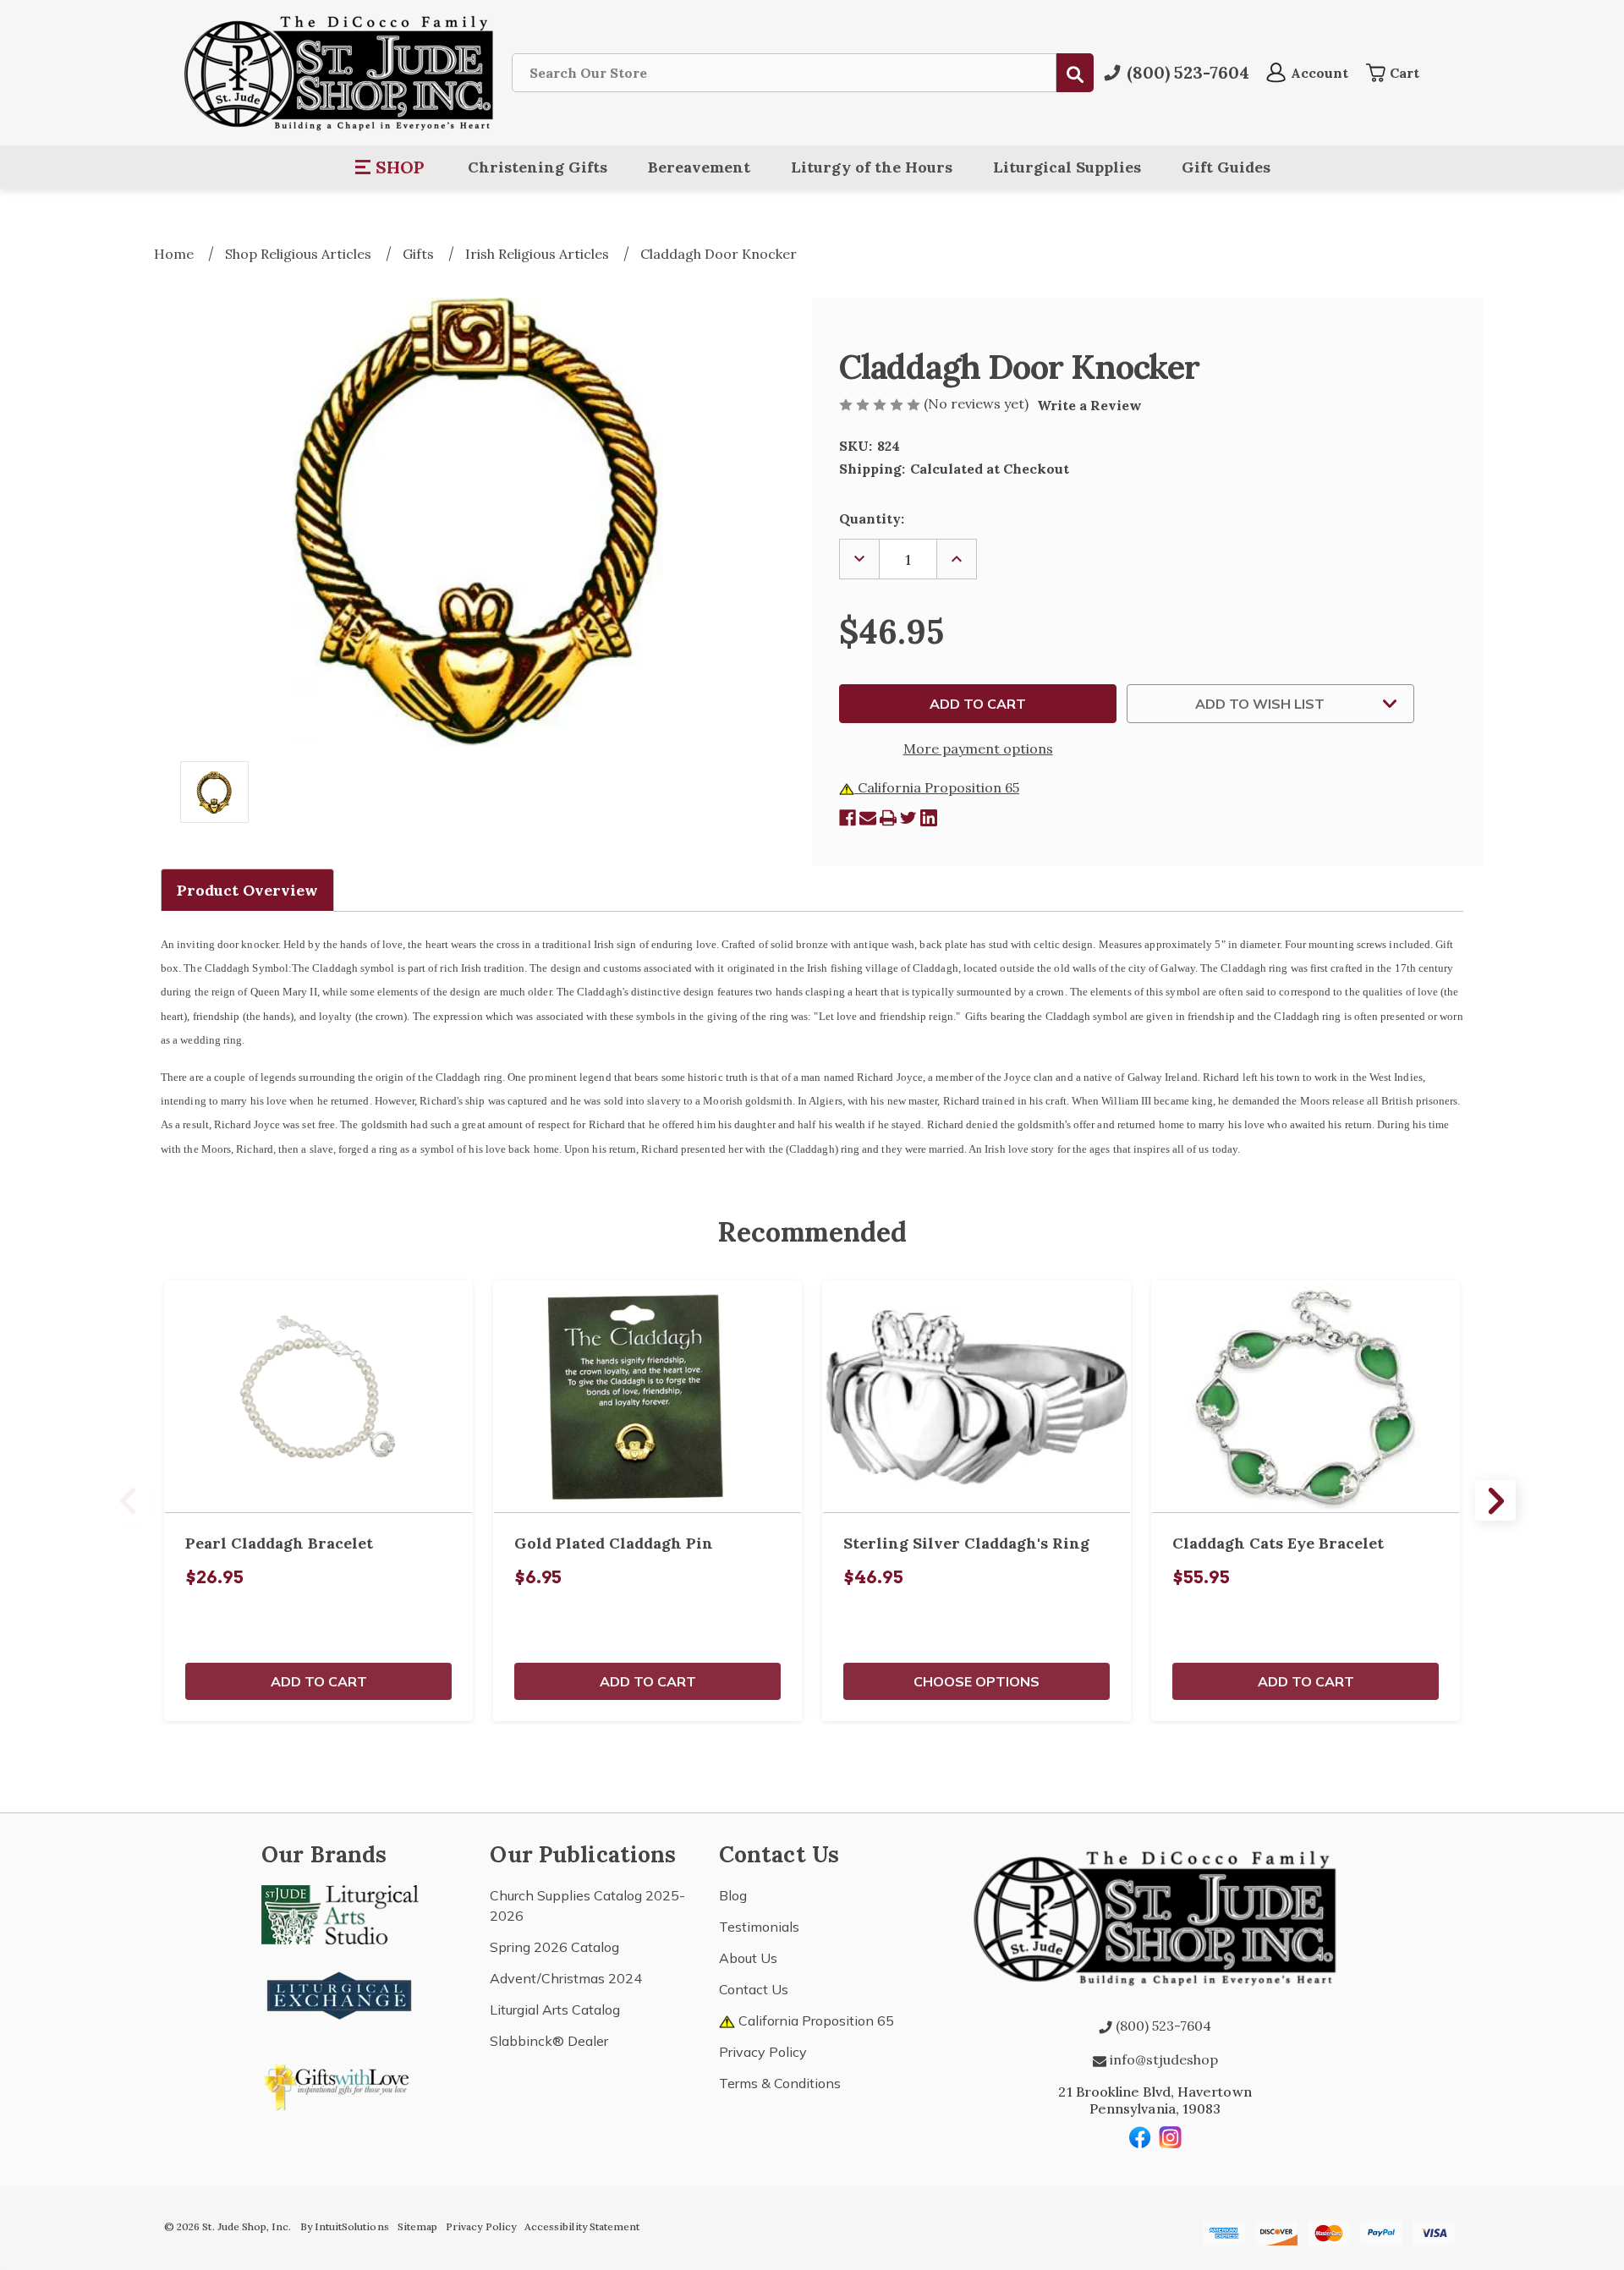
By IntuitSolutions (345, 2226)
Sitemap (417, 2226)
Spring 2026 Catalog (554, 1947)
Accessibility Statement (582, 2226)
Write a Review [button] (1089, 405)
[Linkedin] (929, 818)
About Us (748, 1958)
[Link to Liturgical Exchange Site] (340, 1993)
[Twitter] (908, 818)
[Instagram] (1171, 2137)
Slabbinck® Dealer (549, 2041)
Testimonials (759, 1927)
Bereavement (699, 167)
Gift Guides (1226, 167)
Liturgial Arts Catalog (555, 2010)
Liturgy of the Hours (872, 167)
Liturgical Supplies (1067, 167)
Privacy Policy (763, 2052)
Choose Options (977, 1681)
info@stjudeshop (1162, 2059)
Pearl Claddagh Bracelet (279, 1543)
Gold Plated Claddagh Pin (614, 1543)
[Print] (888, 818)
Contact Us (754, 1989)
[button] (390, 167)
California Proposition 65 (937, 787)
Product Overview (247, 890)
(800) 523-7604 (1162, 2026)
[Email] (868, 818)
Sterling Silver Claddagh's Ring (966, 1543)
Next (1495, 1500)
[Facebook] (848, 818)
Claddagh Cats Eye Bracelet (1278, 1543)
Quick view (319, 1396)
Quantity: (872, 518)
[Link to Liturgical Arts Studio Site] (340, 1913)
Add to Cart (319, 1681)
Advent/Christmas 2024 (566, 1978)
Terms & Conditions (780, 2083)
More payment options (978, 748)
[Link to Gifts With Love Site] (340, 2084)
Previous (129, 1500)
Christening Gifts (538, 167)
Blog (733, 1895)
